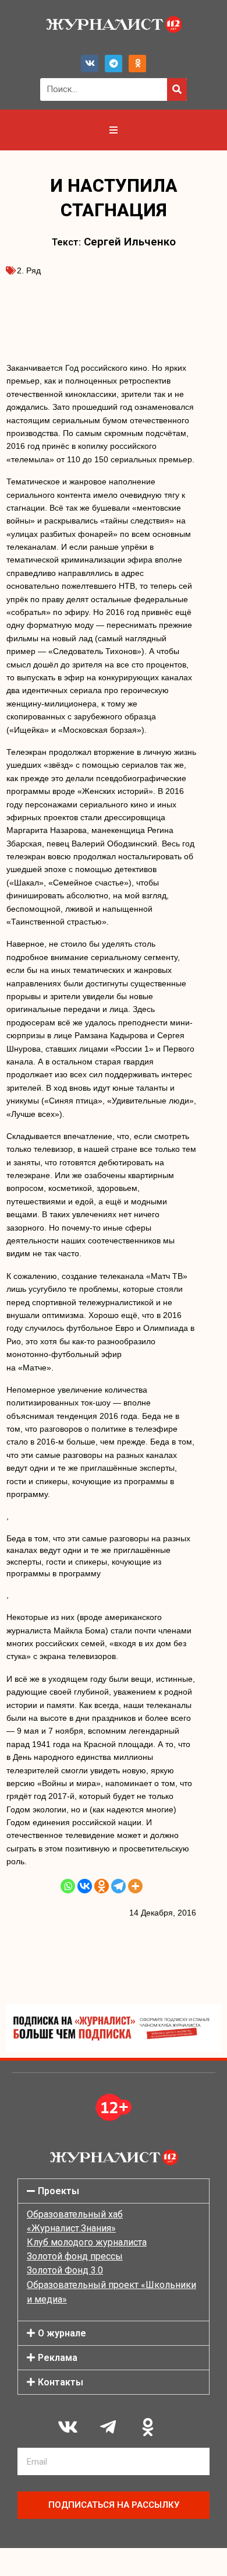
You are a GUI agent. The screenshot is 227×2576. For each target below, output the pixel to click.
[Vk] (90, 64)
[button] (114, 2191)
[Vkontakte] (85, 1886)
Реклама (58, 2358)
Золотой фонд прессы (75, 2256)
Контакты (61, 2382)
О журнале (62, 2333)
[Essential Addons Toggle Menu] (114, 130)
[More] (135, 1886)
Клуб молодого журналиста (87, 2242)
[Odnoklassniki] (137, 64)
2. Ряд (29, 270)
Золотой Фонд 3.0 (65, 2270)
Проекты (58, 2191)
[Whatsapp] (68, 1886)
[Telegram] (114, 64)
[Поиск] (177, 89)
